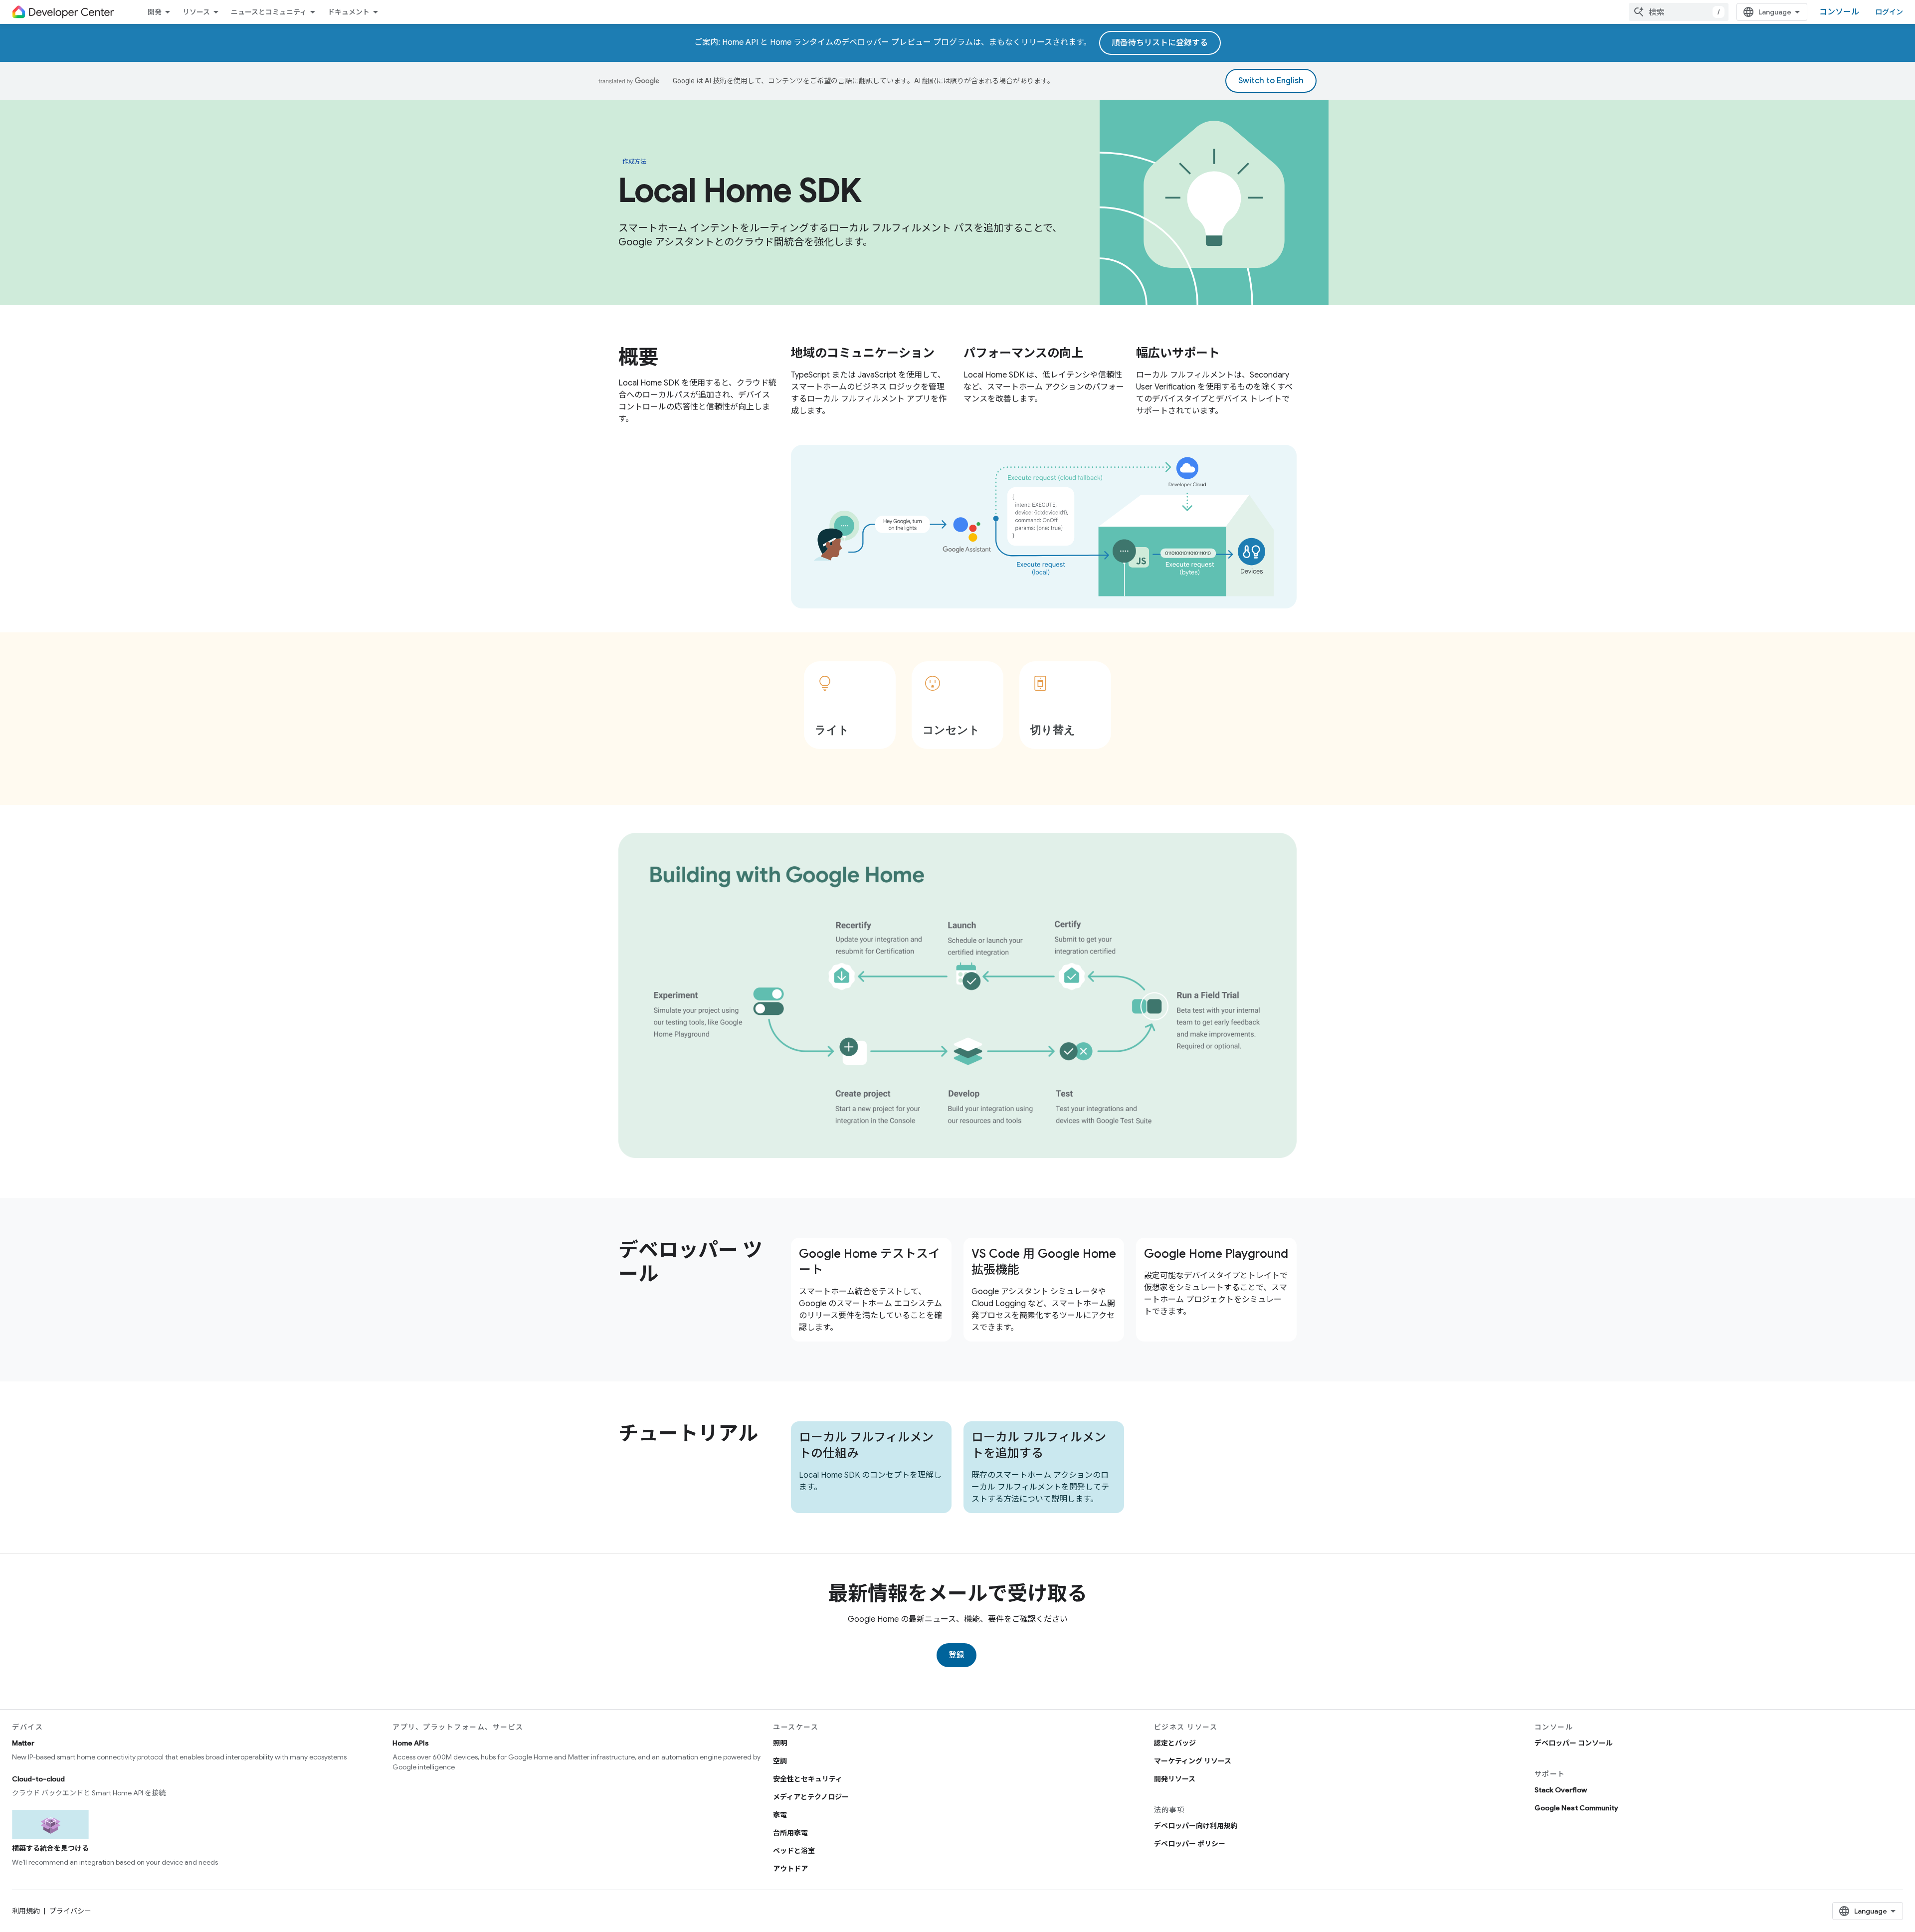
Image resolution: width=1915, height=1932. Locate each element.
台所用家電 (790, 1833)
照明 (780, 1743)
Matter (23, 1743)
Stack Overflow (1561, 1790)
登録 (957, 1655)
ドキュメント (349, 12)
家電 (780, 1815)
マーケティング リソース (1193, 1761)
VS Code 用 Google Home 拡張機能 (1044, 1262)
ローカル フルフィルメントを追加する (1039, 1445)
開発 (155, 12)
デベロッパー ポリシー (1190, 1844)
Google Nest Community (1576, 1808)
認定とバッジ (1175, 1743)
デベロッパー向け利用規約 (1196, 1826)
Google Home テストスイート (869, 1262)
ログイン (1889, 12)
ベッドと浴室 (794, 1851)
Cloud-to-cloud (38, 1779)
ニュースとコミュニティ (269, 12)
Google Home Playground (1216, 1254)
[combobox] (1679, 12)
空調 (780, 1761)
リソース (196, 12)
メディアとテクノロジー (811, 1797)
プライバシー (70, 1911)
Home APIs (411, 1743)
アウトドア (790, 1869)
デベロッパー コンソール (1574, 1743)
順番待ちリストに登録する (1160, 43)
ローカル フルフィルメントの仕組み (866, 1445)
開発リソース (1175, 1779)
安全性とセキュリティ (808, 1779)
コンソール (1839, 12)
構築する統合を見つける (50, 1848)
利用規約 (26, 1911)
